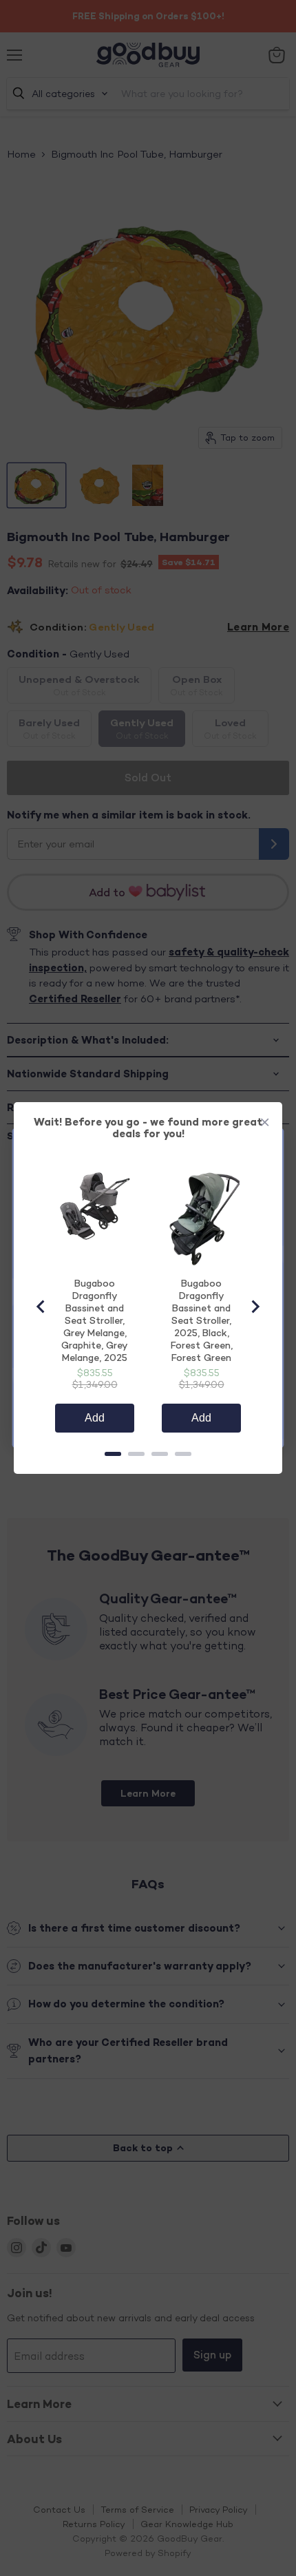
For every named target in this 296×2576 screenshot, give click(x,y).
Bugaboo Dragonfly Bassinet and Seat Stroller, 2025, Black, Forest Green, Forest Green (202, 1320)
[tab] (113, 1454)
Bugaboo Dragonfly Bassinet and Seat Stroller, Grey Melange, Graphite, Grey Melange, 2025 (95, 1320)
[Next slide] (255, 1307)
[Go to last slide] (41, 1307)
